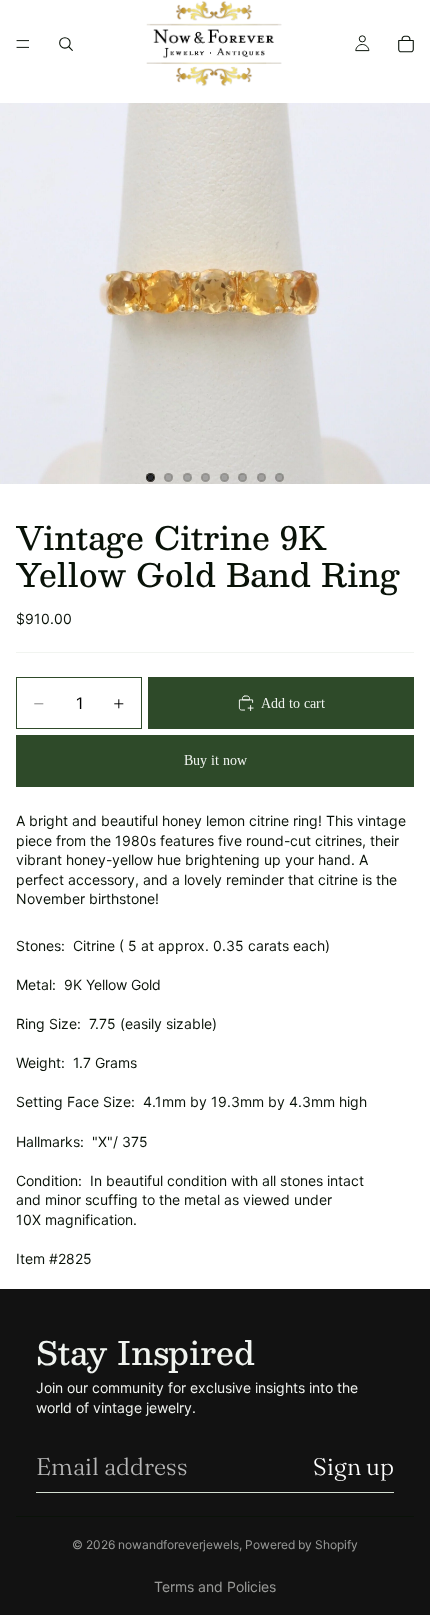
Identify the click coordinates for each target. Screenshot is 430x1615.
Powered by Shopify (301, 1544)
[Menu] (23, 44)
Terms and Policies (215, 1586)
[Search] (66, 44)
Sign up (353, 1466)
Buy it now (215, 760)
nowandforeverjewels (178, 1544)
